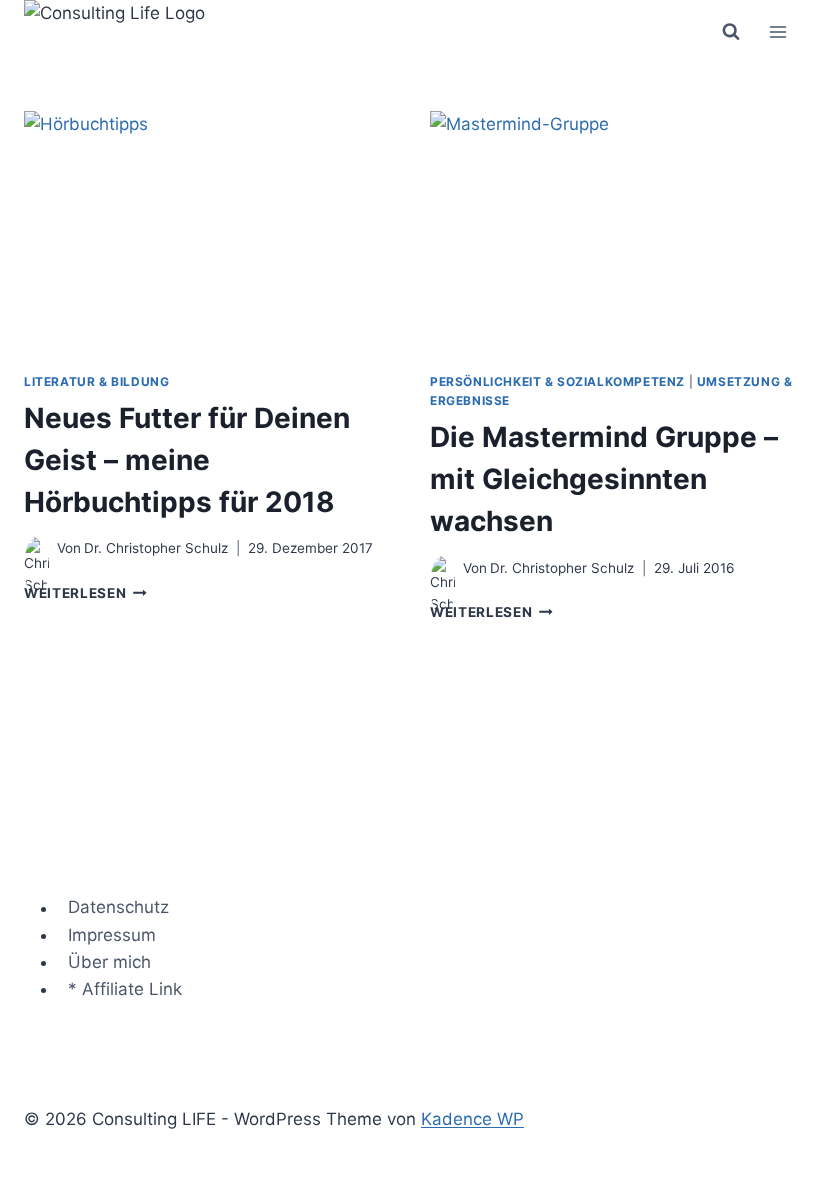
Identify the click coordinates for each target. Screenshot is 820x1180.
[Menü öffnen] (777, 31)
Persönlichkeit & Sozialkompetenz (557, 381)
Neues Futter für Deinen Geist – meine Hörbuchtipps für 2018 (187, 460)
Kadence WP (472, 1119)
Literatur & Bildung (96, 381)
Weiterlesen (85, 593)
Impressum (112, 935)
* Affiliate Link (125, 989)
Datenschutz (118, 908)
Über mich (109, 962)
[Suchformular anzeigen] (731, 32)
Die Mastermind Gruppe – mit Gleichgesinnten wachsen (604, 479)
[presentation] (207, 233)
